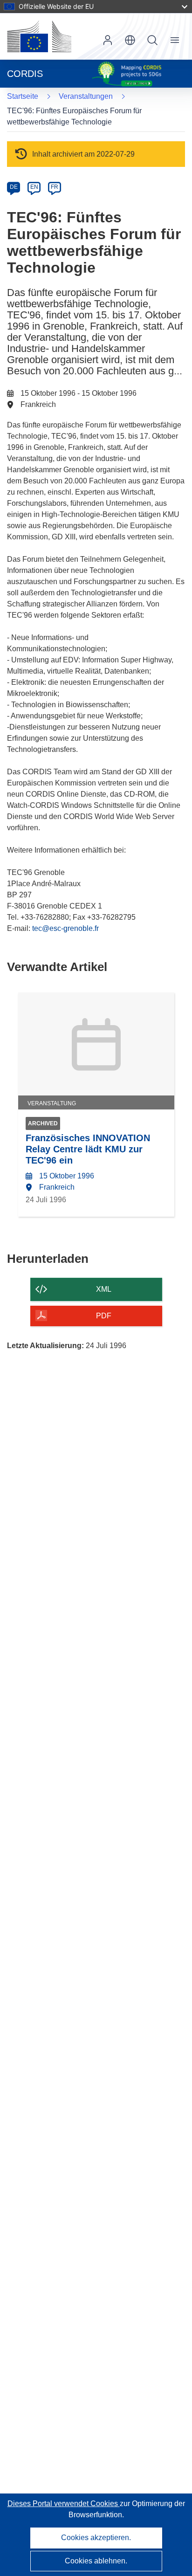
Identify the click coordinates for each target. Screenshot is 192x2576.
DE (14, 187)
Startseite (23, 96)
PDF (104, 1316)
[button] (130, 40)
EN (34, 187)
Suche (152, 40)
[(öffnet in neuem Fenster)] (39, 36)
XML (104, 1289)
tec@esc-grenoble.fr (65, 928)
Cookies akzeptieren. (96, 2538)
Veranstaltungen (86, 96)
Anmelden (108, 40)
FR (55, 187)
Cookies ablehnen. (96, 2561)
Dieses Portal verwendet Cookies (64, 2504)
